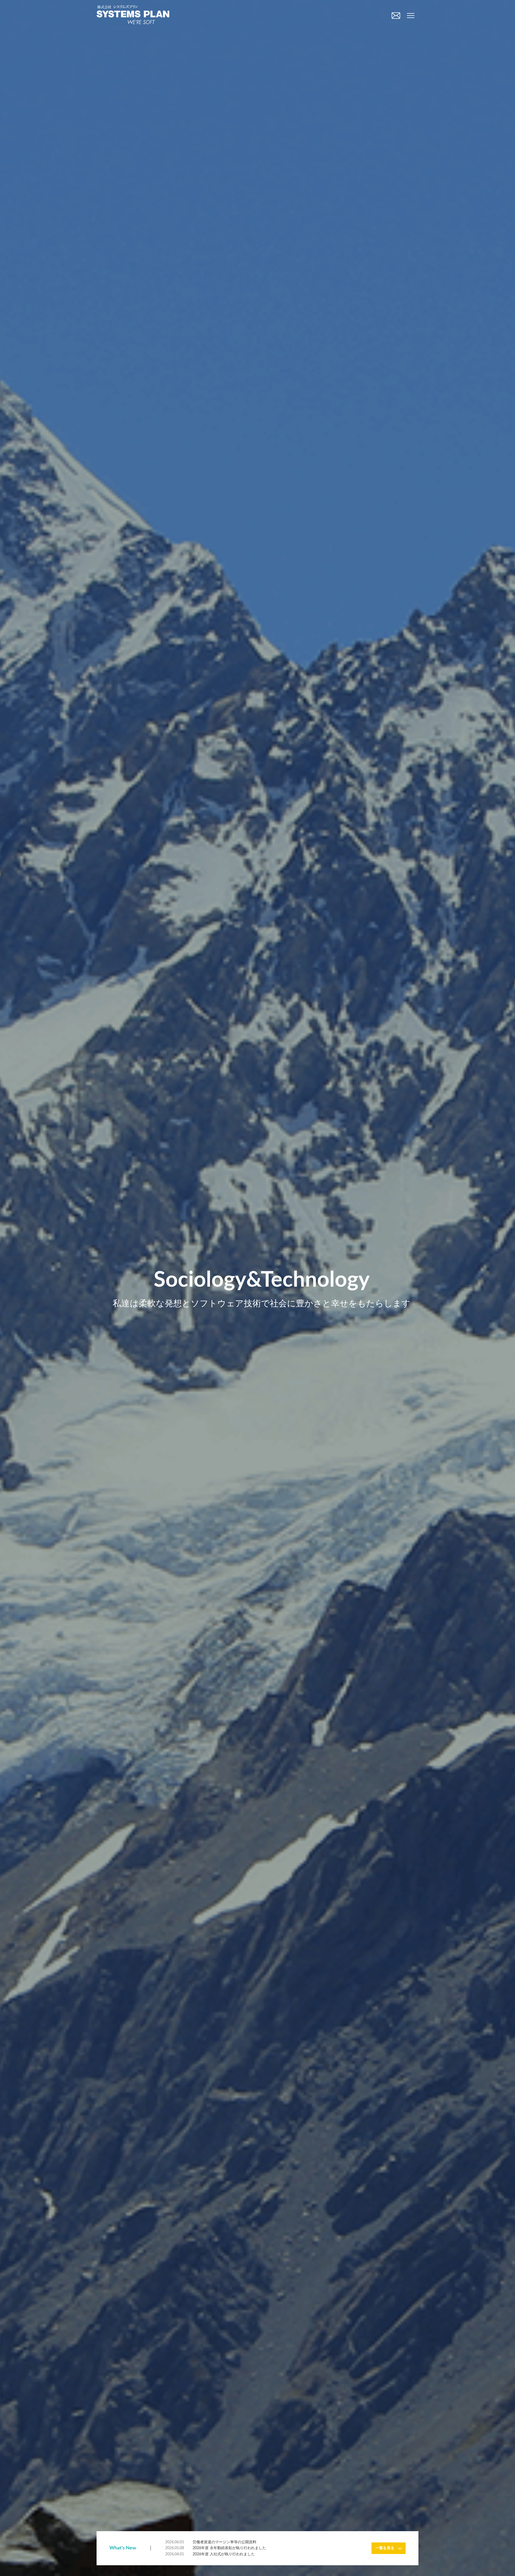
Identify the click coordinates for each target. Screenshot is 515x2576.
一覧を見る (385, 2548)
